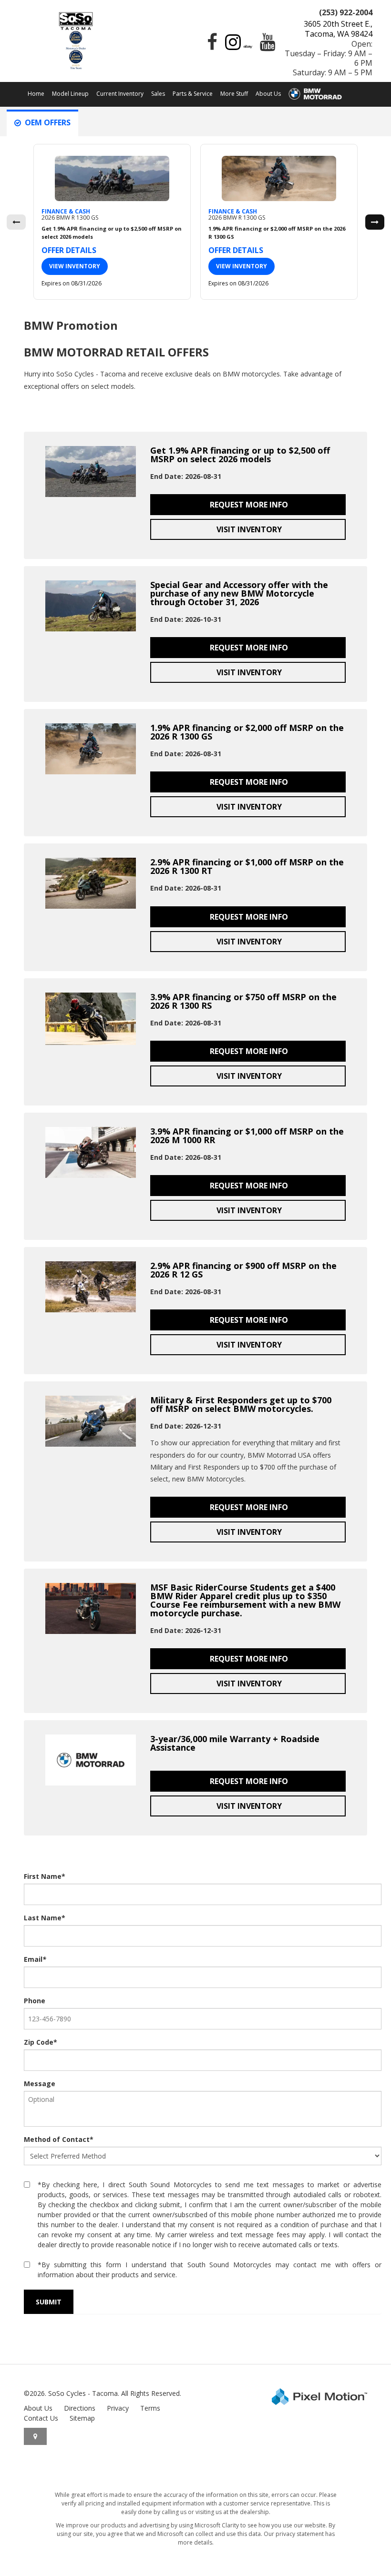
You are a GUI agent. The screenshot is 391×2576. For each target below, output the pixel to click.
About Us (268, 94)
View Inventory (75, 266)
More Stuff (234, 94)
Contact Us (41, 2418)
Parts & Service (193, 94)
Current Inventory (120, 94)
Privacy (118, 2408)
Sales (158, 94)
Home (36, 94)
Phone (35, 2001)
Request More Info (248, 505)
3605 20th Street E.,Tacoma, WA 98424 (338, 29)
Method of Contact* (59, 2139)
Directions (80, 2408)
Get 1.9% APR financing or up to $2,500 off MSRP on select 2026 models (240, 455)
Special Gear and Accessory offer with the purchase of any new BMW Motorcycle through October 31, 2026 (239, 593)
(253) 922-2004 (346, 12)
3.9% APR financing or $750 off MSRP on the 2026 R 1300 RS (243, 1001)
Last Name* (45, 1918)
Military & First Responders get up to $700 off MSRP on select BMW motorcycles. (241, 1404)
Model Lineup (70, 94)
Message (40, 2084)
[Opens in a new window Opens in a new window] (210, 46)
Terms (150, 2408)
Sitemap (82, 2418)
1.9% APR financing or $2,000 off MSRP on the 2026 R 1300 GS (247, 732)
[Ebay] (248, 46)
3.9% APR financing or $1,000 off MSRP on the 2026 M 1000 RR (247, 1136)
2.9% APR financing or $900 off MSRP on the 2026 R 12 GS (243, 1270)
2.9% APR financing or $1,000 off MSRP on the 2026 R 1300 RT (247, 866)
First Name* (45, 1876)
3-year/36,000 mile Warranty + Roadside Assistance (235, 1743)
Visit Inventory (248, 529)
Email (35, 1959)
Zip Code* (41, 2042)
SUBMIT (49, 2302)
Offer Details (69, 250)
